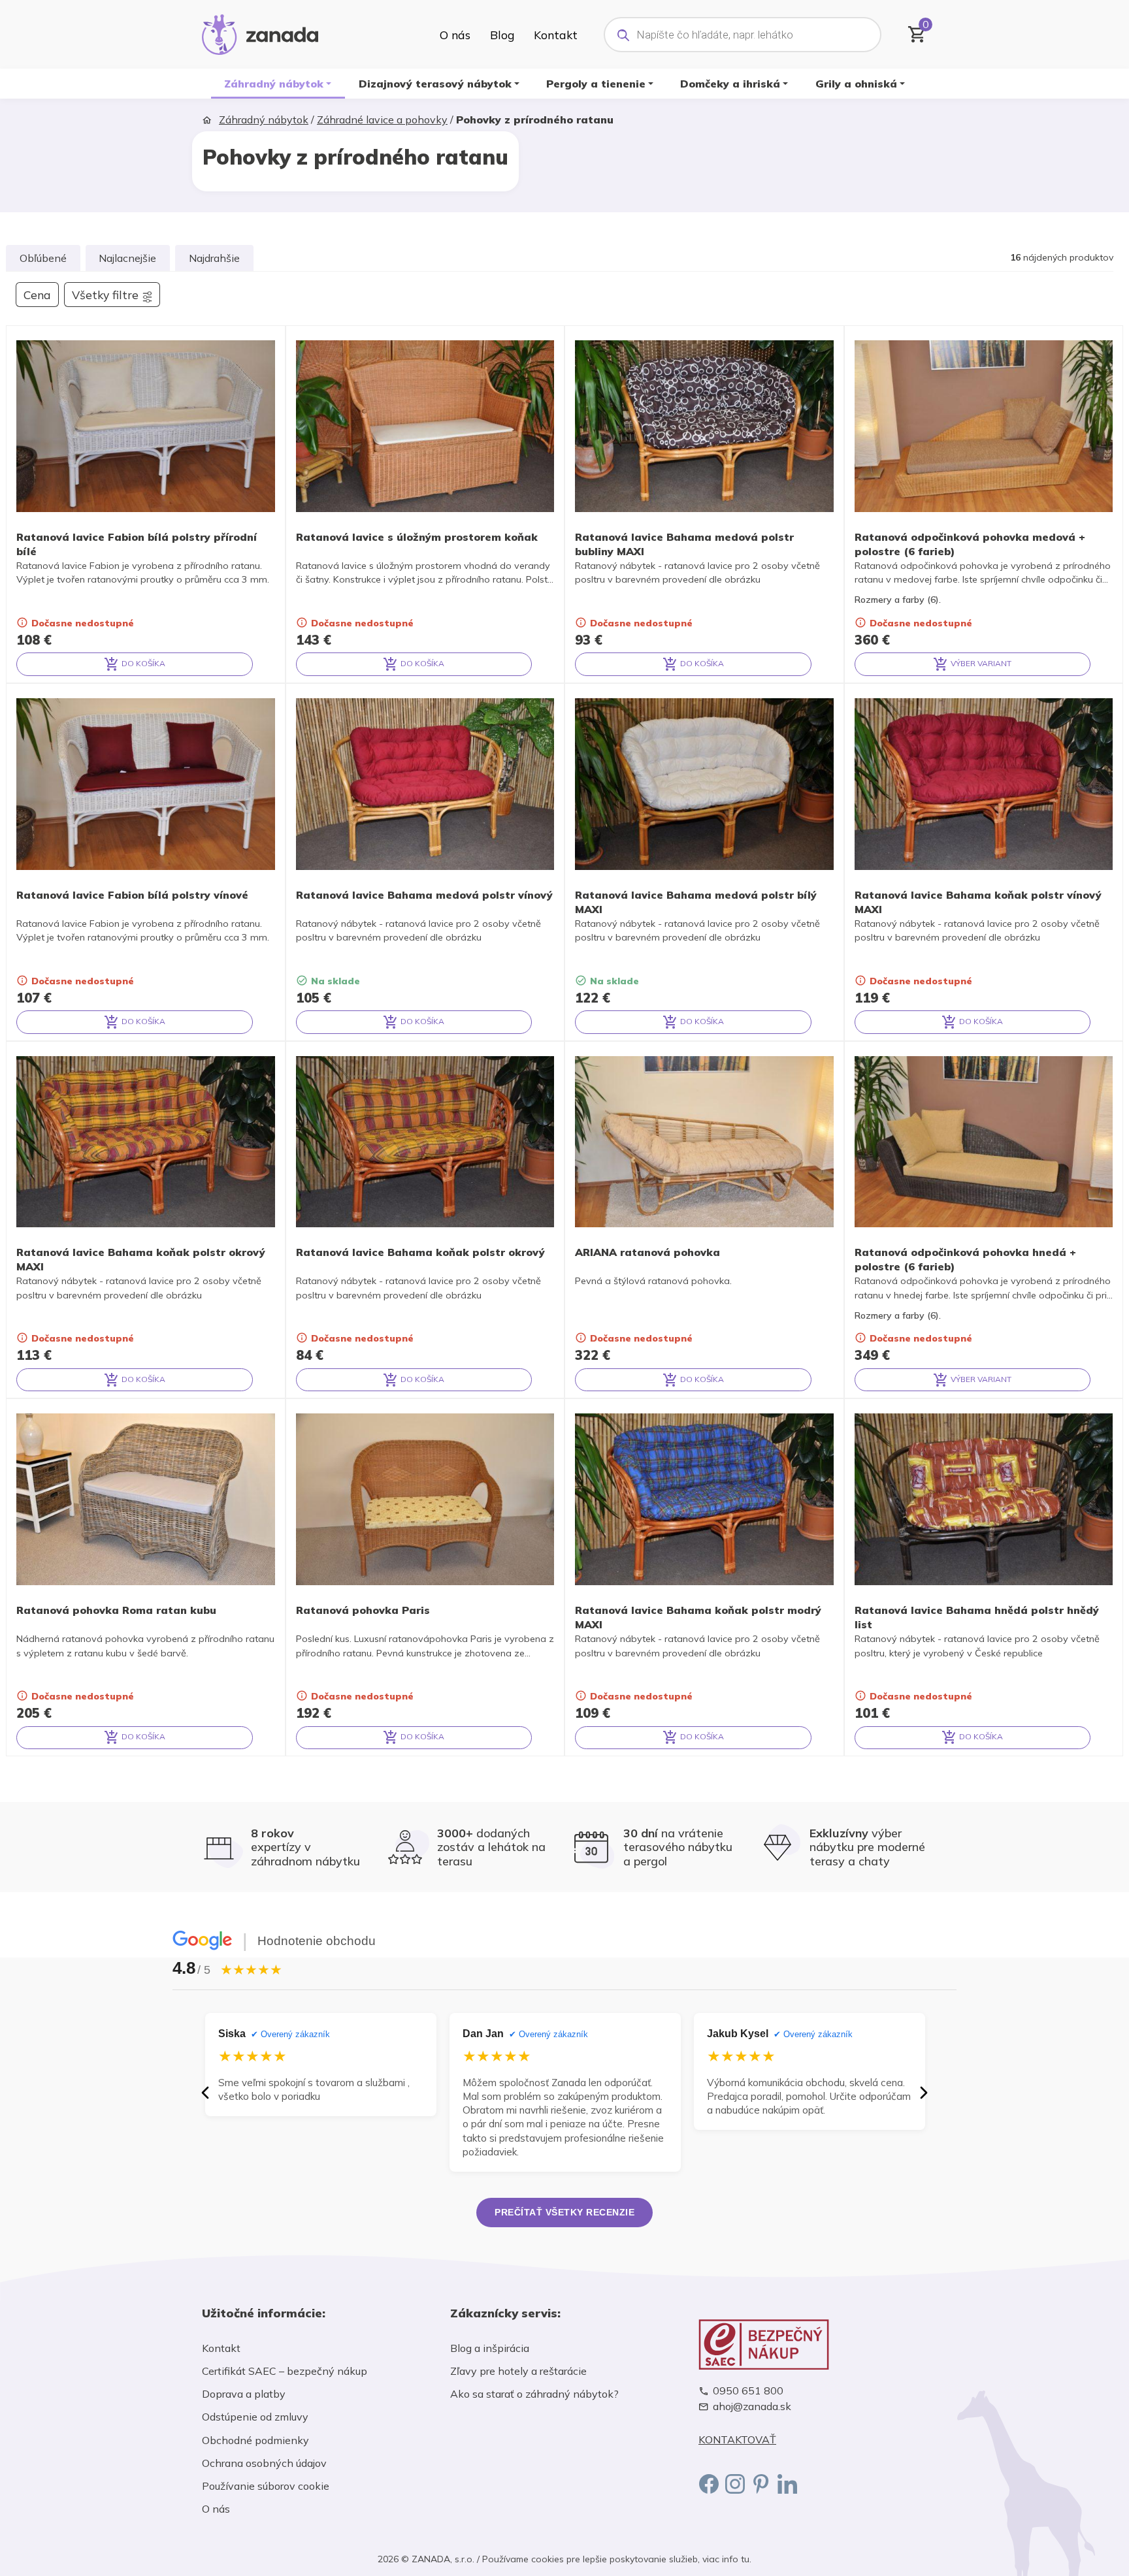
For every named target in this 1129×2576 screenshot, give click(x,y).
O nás (455, 35)
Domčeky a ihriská (730, 84)
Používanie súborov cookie (266, 2486)
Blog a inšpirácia (490, 2348)
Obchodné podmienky (255, 2440)
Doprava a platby (244, 2394)
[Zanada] (260, 33)
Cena (37, 295)
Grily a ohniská (856, 84)
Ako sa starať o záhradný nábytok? (534, 2394)
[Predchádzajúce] (205, 2093)
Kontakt (556, 35)
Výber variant (980, 663)
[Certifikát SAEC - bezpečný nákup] (813, 2344)
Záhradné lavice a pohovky (382, 120)
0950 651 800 (748, 2391)
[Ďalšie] (924, 2093)
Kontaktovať (737, 2440)
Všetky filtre (105, 295)
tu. (746, 2559)
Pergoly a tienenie (596, 84)
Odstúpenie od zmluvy (255, 2417)
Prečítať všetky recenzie (564, 2212)
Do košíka (142, 663)
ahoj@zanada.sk (752, 2407)
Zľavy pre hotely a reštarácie (518, 2371)
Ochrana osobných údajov (264, 2463)
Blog (502, 35)
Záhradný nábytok (274, 84)
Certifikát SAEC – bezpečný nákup (285, 2371)
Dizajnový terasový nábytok (435, 84)
